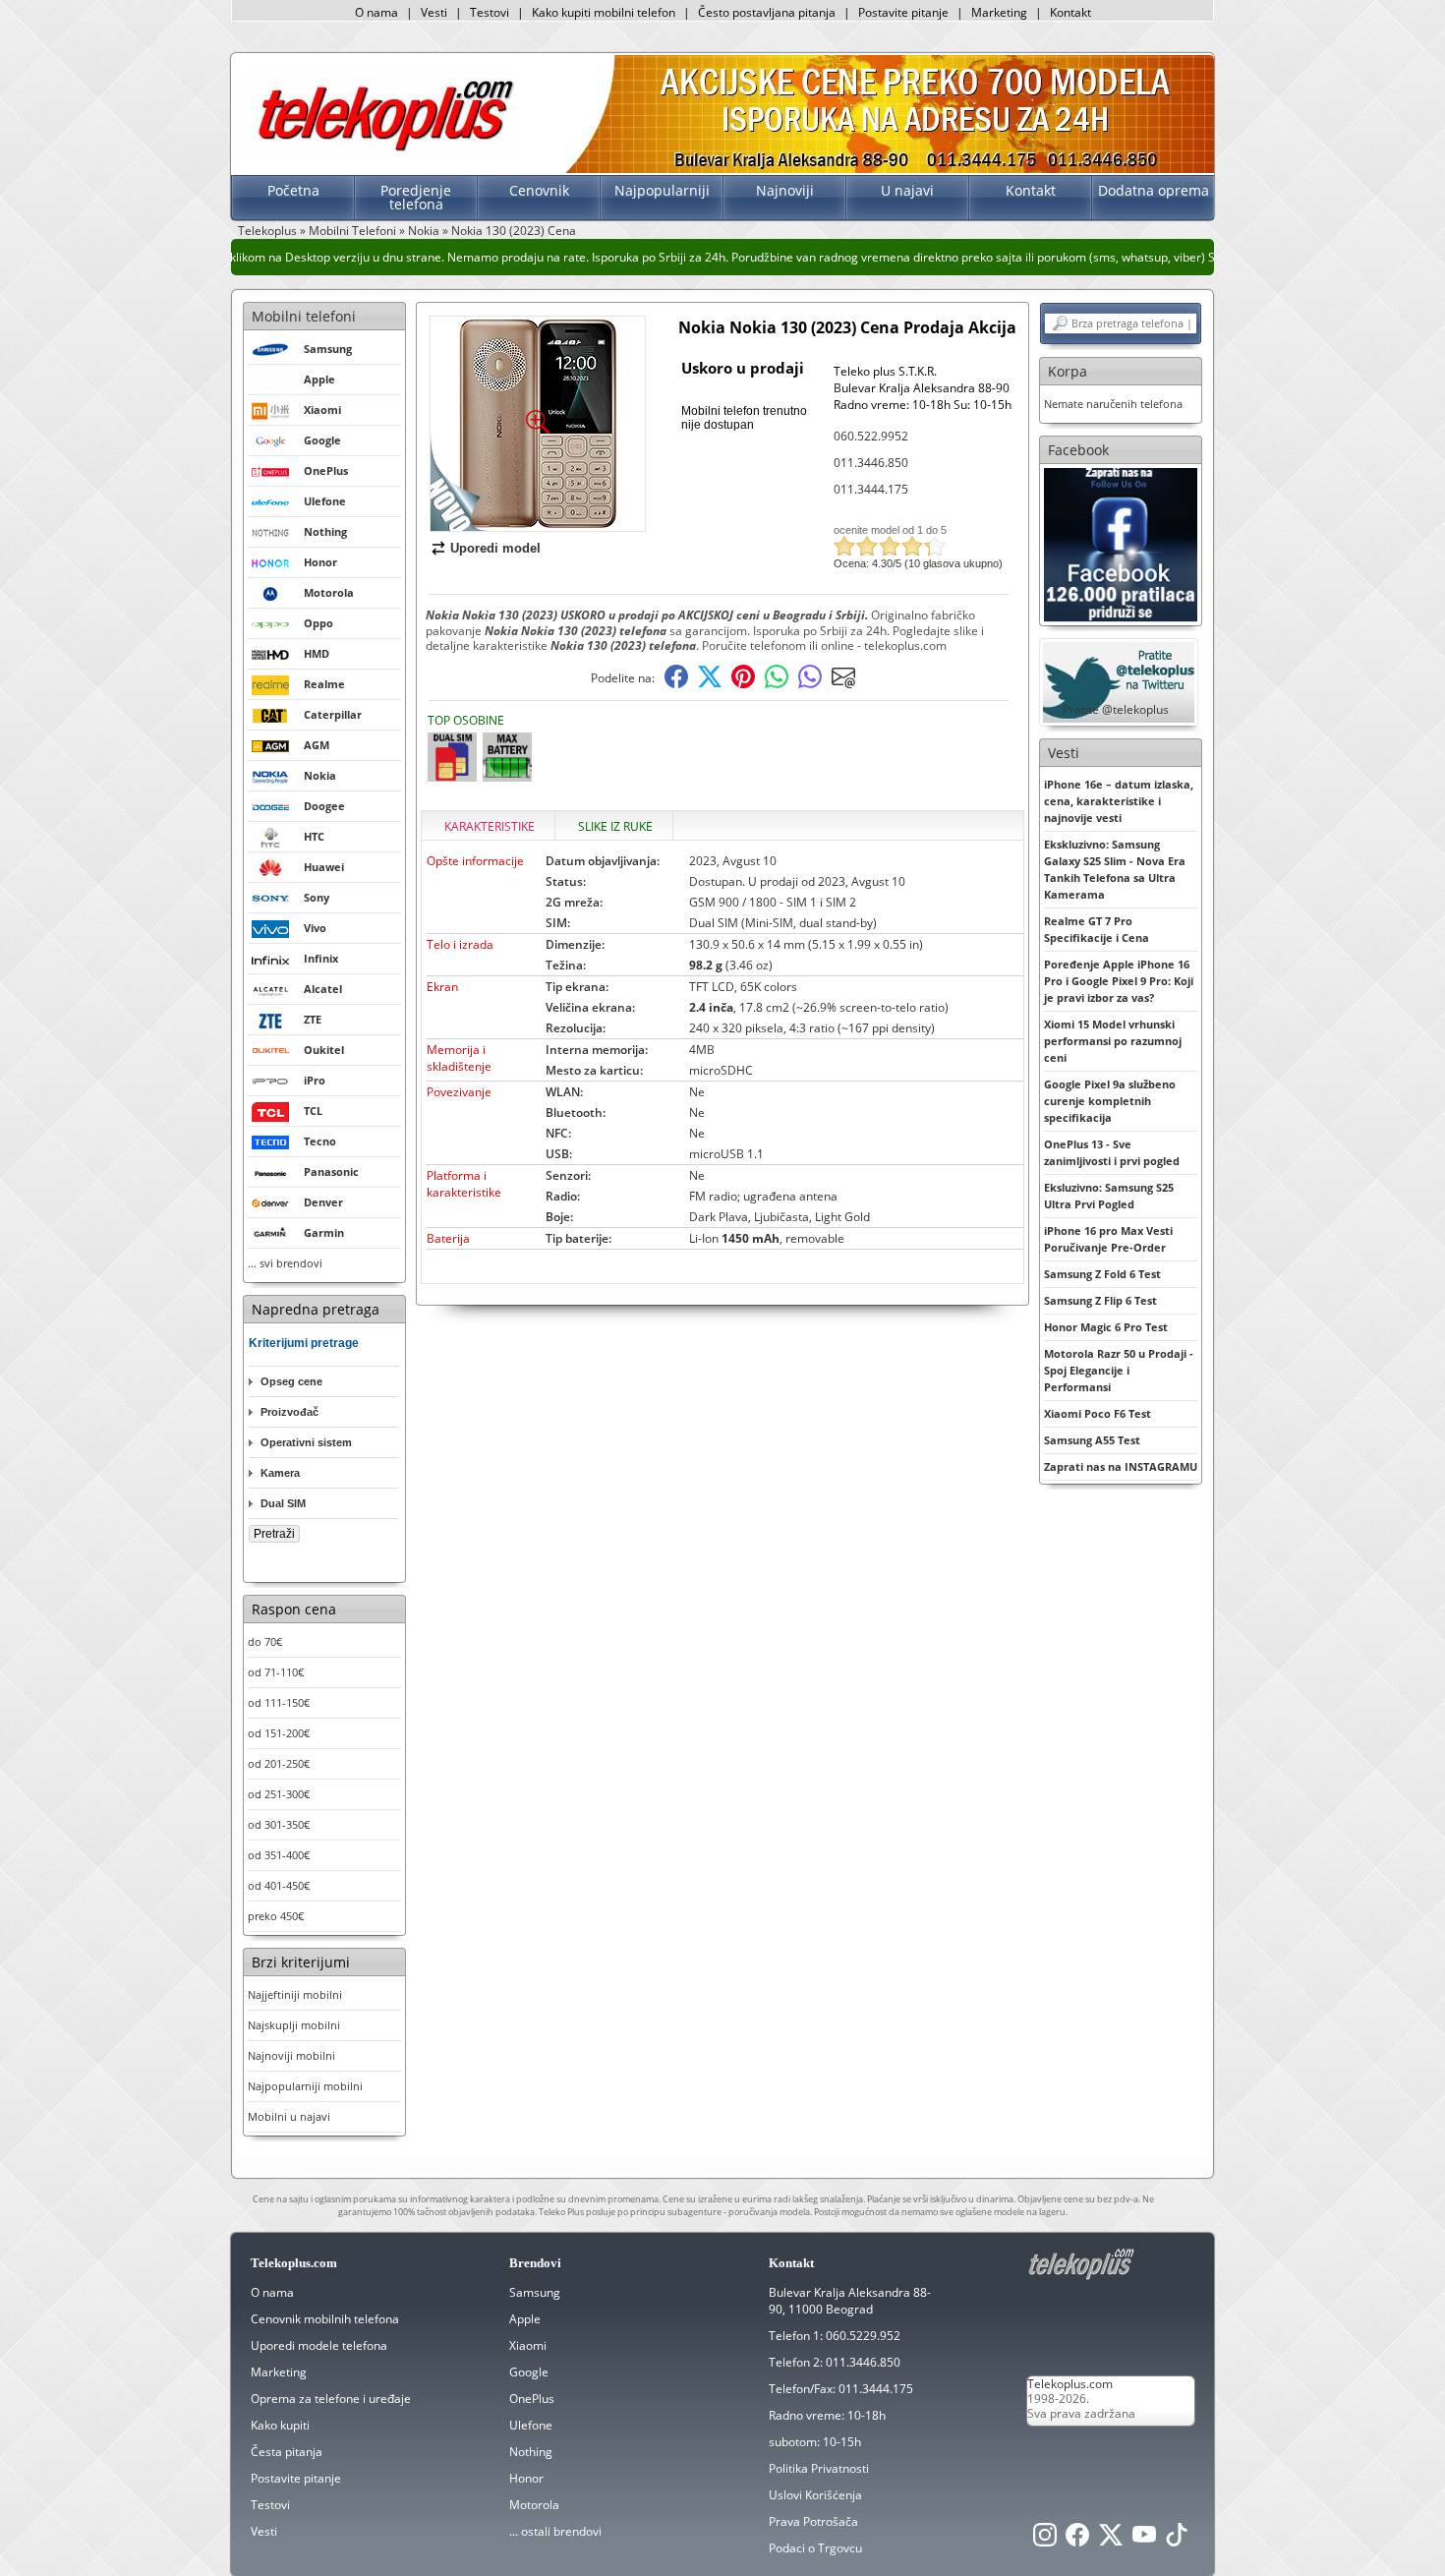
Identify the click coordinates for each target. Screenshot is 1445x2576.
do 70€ (265, 1641)
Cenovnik (539, 190)
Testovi (490, 12)
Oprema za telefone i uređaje (331, 2399)
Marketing (999, 12)
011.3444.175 (871, 489)
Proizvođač (289, 1412)
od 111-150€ (279, 1702)
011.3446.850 (871, 463)
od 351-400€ (279, 1855)
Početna (293, 190)
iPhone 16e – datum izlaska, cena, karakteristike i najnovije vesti (1119, 801)
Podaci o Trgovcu (815, 2548)
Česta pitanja (287, 2452)
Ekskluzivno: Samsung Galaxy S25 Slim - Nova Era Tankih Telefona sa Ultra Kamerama (1115, 869)
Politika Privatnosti (819, 2468)
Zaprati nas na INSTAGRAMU (1121, 1466)
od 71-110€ (276, 1672)
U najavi (907, 190)
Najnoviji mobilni (291, 2055)
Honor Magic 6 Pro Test (1106, 1327)
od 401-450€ (279, 1885)
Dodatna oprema (1154, 190)
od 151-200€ (279, 1733)
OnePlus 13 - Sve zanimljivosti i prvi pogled (1112, 1152)
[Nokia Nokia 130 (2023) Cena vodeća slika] (538, 524)
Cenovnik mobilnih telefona (325, 2319)
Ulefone (531, 2425)
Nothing (531, 2452)
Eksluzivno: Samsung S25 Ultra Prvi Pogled (1109, 1196)
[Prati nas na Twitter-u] (1111, 2540)
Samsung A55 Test (1092, 1440)
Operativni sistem (306, 1442)
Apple (525, 2319)
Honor (526, 2478)
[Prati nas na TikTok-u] (1177, 2540)
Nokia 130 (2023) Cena (514, 231)
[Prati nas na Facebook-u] (1121, 543)
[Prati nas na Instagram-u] (1045, 2540)
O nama (376, 12)
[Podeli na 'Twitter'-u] (710, 684)
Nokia (424, 231)
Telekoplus (267, 231)
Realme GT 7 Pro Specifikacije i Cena (1097, 929)
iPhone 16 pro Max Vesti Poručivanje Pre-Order (1108, 1239)
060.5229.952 (863, 2336)
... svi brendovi (285, 1263)
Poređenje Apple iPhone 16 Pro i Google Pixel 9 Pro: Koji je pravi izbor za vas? (1119, 981)
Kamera (280, 1473)
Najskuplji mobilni (294, 2025)
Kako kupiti (280, 2425)
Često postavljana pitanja (767, 12)
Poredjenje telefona (416, 197)
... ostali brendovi (555, 2531)
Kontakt (1070, 12)
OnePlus (532, 2399)
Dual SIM (283, 1503)
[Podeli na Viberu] (810, 684)
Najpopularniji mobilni (305, 2086)
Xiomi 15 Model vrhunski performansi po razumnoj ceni (1113, 1041)
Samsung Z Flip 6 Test (1100, 1300)
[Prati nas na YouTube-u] (1144, 2540)
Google (529, 2372)
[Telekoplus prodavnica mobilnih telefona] (382, 151)
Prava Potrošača (813, 2521)
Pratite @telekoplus (1116, 709)
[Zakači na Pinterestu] (743, 684)
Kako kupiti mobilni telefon (604, 12)
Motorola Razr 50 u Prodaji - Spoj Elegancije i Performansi (1119, 1370)
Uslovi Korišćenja (815, 2495)
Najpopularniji (662, 190)
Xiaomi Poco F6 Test (1098, 1413)
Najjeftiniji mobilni (295, 1994)
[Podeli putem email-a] (843, 684)
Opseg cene (291, 1381)
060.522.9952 (871, 436)
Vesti (434, 12)
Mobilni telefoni (304, 316)
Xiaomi (528, 2345)
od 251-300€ (279, 1794)
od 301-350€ (279, 1824)
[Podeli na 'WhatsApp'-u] (777, 684)
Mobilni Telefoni (352, 231)
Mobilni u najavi (289, 2116)
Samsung (535, 2292)
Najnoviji (785, 190)
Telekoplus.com (1070, 2384)
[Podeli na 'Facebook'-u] (676, 684)
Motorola (534, 2505)
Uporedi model (495, 548)
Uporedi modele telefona (319, 2345)
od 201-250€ (279, 1763)
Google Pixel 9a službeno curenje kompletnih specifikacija (1110, 1101)
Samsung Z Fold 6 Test (1102, 1274)
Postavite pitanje (903, 12)
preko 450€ (276, 1916)
